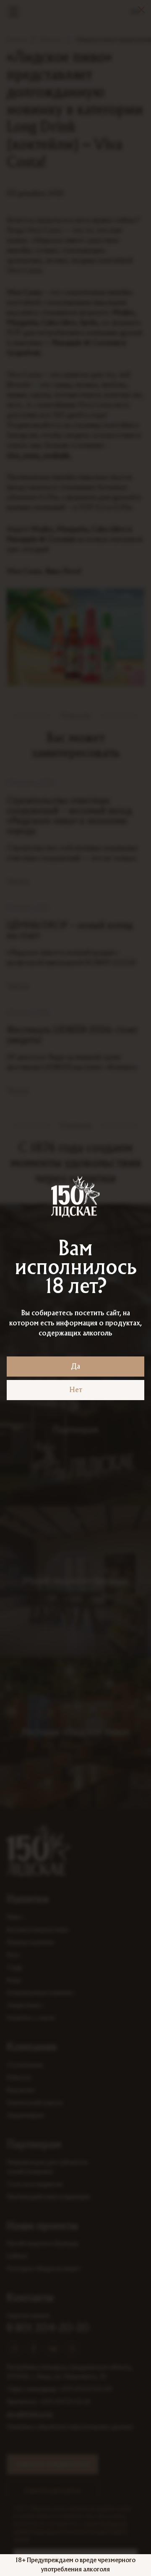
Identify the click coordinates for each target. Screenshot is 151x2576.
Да (75, 1367)
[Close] (141, 10)
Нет (76, 1390)
